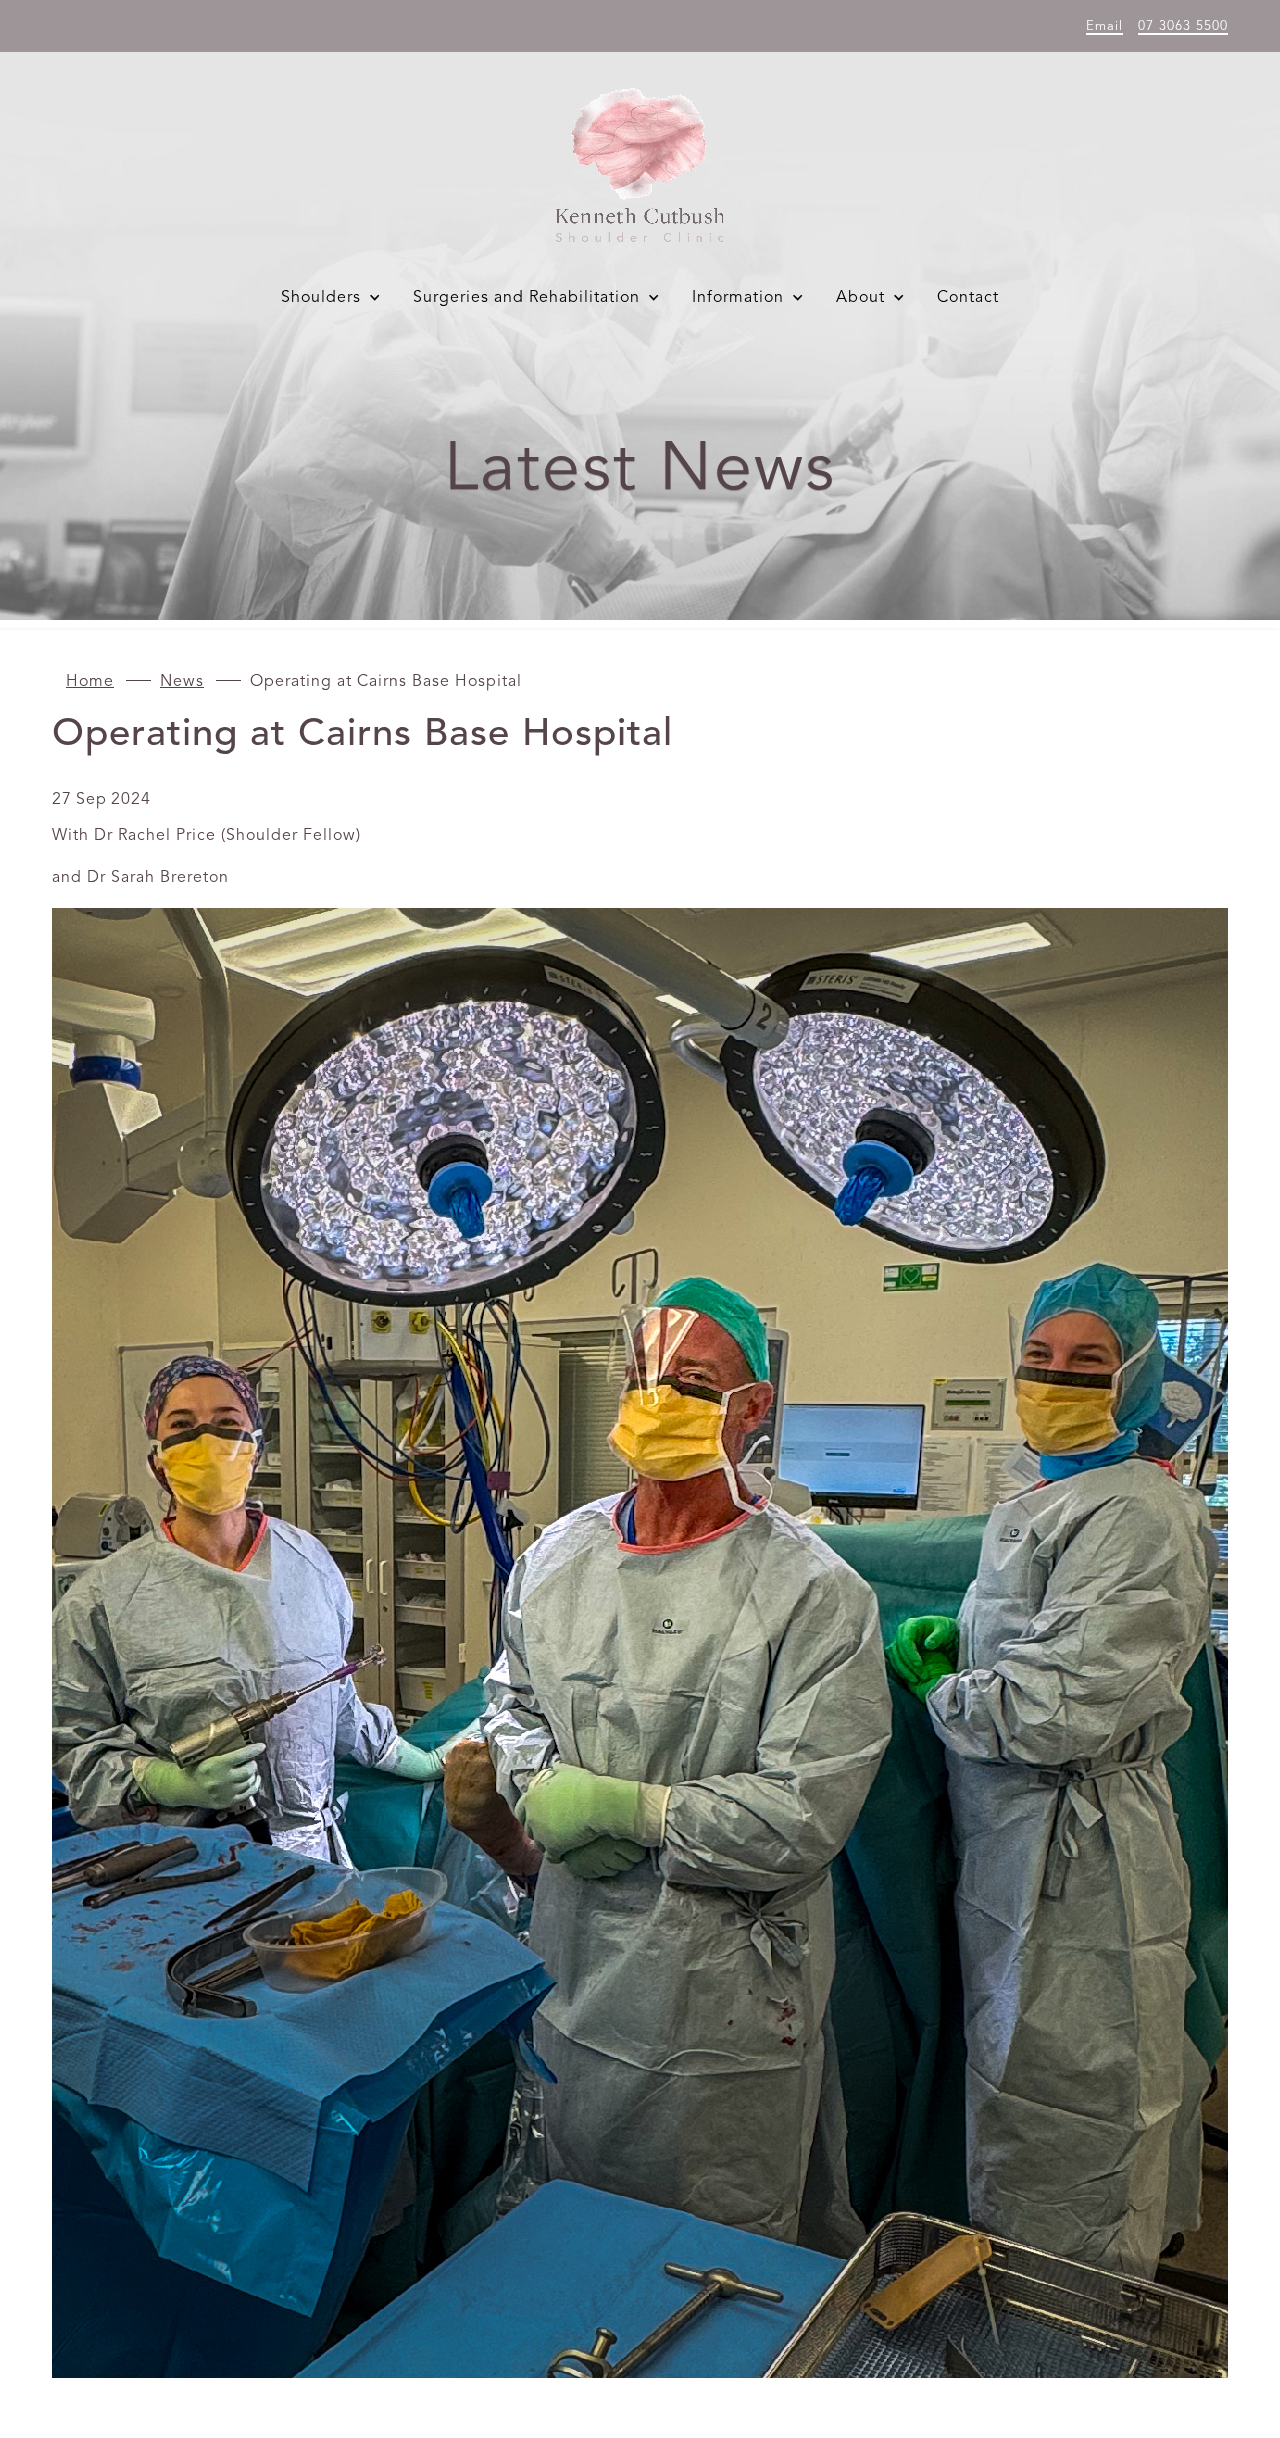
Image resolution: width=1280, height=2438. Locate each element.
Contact (968, 298)
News (182, 682)
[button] (335, 298)
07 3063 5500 (1183, 26)
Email (1104, 26)
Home (90, 682)
